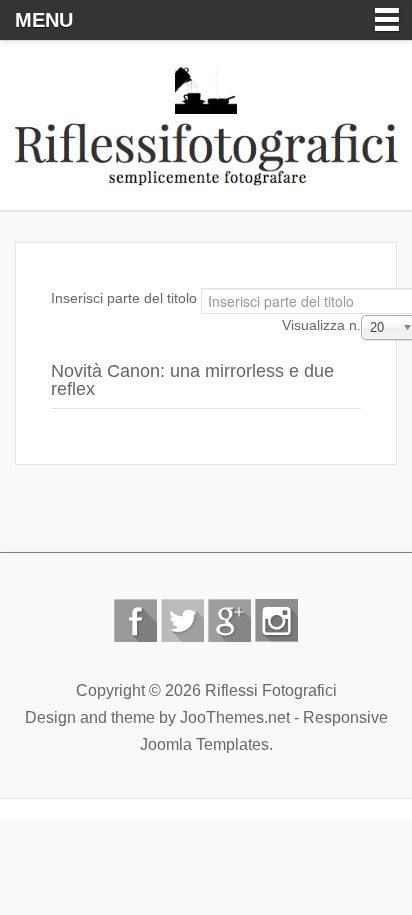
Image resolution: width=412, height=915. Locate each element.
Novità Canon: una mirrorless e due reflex (192, 380)
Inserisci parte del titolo (126, 298)
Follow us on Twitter (182, 620)
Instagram (276, 620)
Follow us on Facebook (135, 620)
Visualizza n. (321, 325)
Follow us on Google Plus (229, 620)
